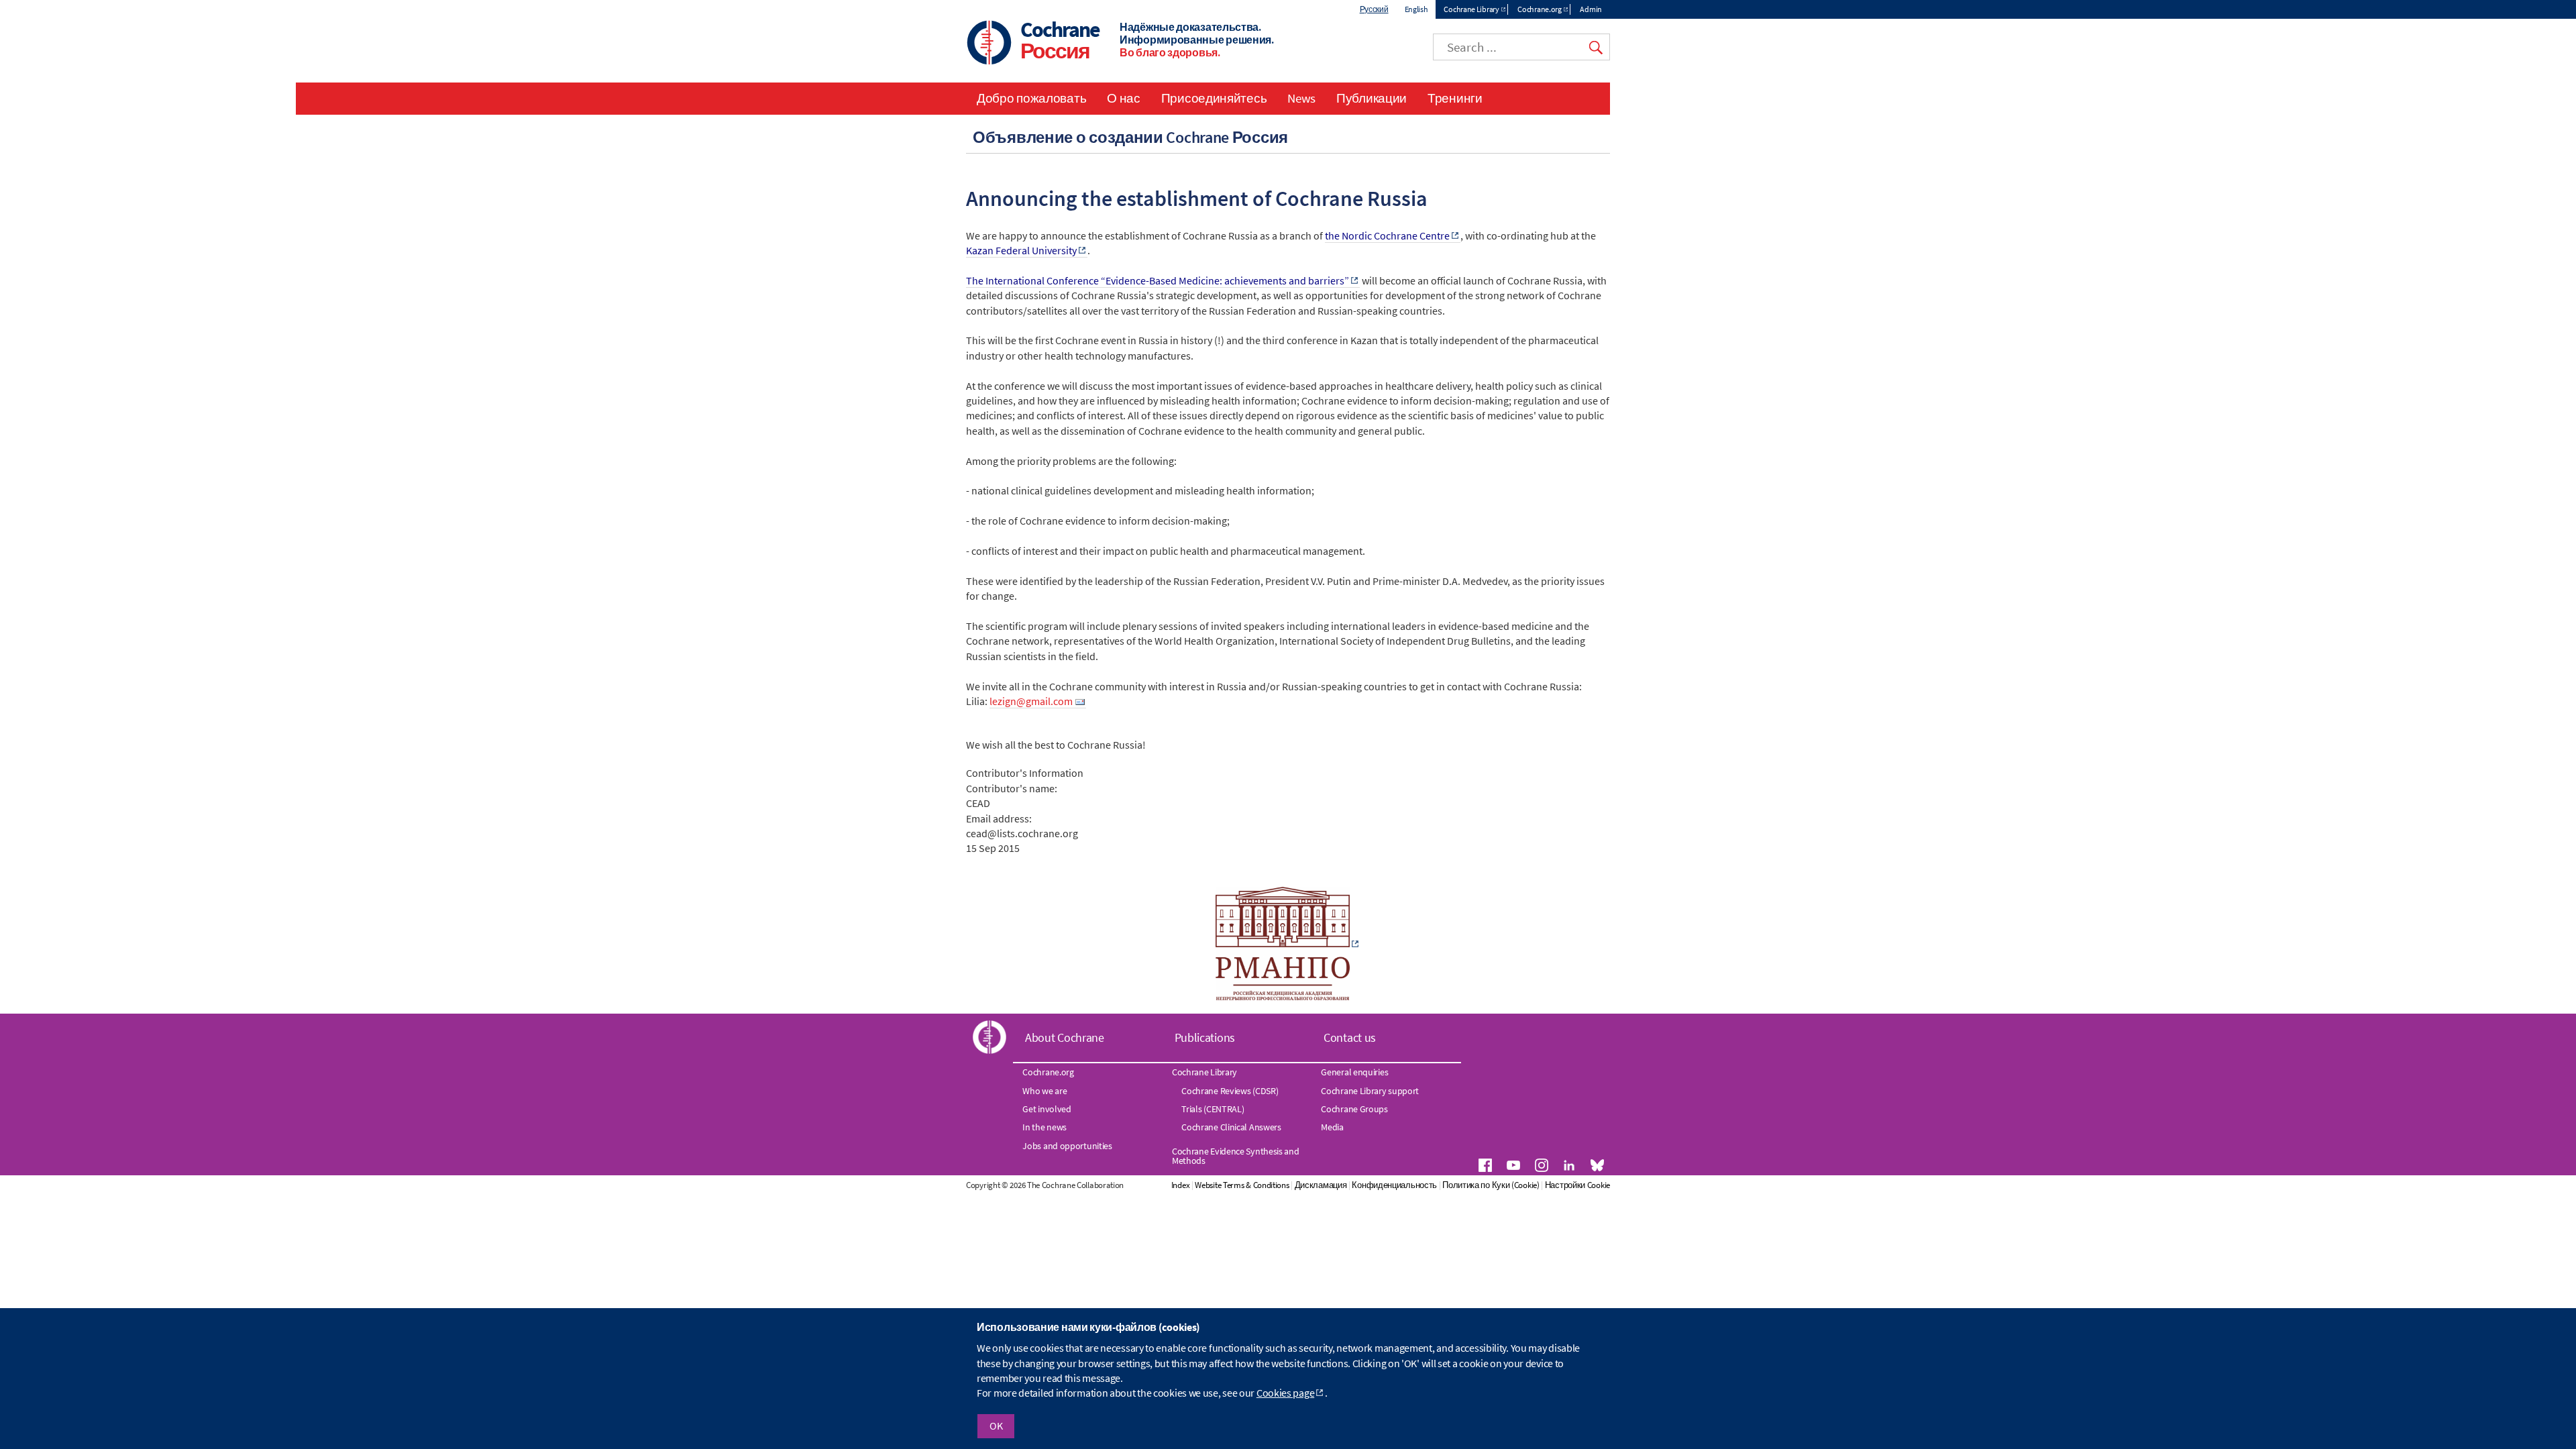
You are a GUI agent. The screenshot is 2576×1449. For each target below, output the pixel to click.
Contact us (1350, 1037)
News (1301, 98)
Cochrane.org (1539, 9)
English (1416, 9)
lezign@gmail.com (1031, 701)
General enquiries (1354, 1072)
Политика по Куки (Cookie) (1491, 1185)
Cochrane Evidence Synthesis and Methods (1236, 1156)
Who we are (1044, 1091)
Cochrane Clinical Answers (1231, 1127)
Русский (1374, 9)
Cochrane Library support (1370, 1091)
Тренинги (1455, 98)
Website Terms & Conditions (1242, 1185)
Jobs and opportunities (1067, 1146)
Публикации (1372, 98)
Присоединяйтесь (1214, 98)
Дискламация (1321, 1185)
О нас (1124, 98)
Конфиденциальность (1394, 1185)
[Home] (989, 44)
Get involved (1046, 1109)
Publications (1205, 1037)
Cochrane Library (1471, 9)
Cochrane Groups (1354, 1109)
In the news (1044, 1127)
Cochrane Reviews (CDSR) (1230, 1091)
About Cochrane (1065, 1037)
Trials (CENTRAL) (1213, 1109)
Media (1332, 1127)
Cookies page (1285, 1393)
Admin (1591, 9)
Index (1181, 1185)
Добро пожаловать (1031, 98)
